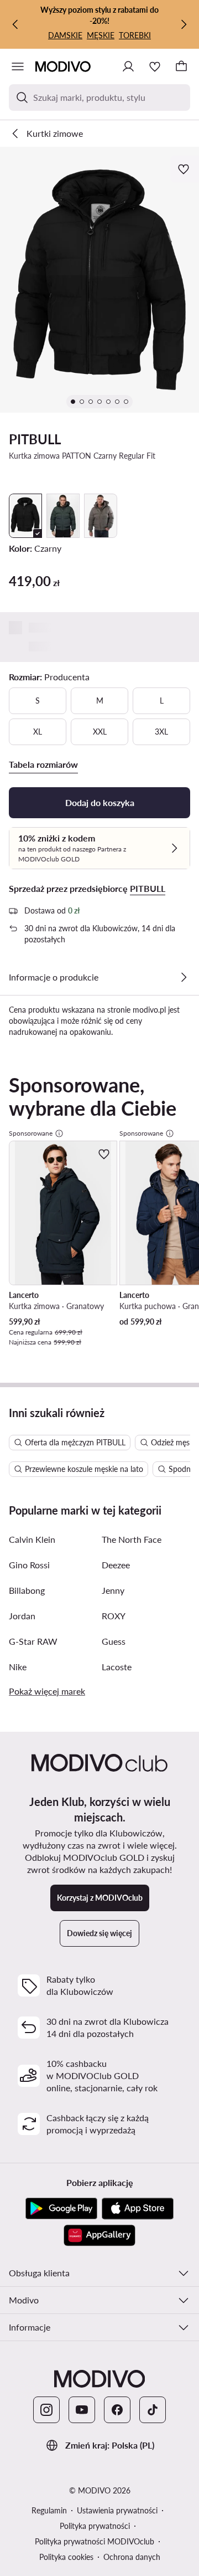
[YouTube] (82, 2410)
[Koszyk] (181, 66)
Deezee (116, 1565)
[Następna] (184, 24)
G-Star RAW (33, 1641)
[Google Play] (61, 2209)
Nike (18, 1667)
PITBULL (35, 439)
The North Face (132, 1539)
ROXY (114, 1616)
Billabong (27, 1590)
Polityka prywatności (95, 2526)
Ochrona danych (132, 2557)
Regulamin (49, 2510)
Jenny (113, 1590)
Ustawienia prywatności (117, 2510)
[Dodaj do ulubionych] (185, 169)
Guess (114, 1641)
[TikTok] (153, 2410)
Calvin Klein (32, 1539)
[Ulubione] (155, 66)
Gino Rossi (29, 1565)
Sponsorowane (31, 1133)
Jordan (22, 1616)
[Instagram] (46, 2410)
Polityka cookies (66, 2557)
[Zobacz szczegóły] (184, 977)
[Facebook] (117, 2410)
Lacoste (117, 1667)
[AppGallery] (99, 2235)
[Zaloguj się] (128, 66)
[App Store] (138, 2209)
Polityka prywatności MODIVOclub (95, 2541)
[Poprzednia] (15, 24)
